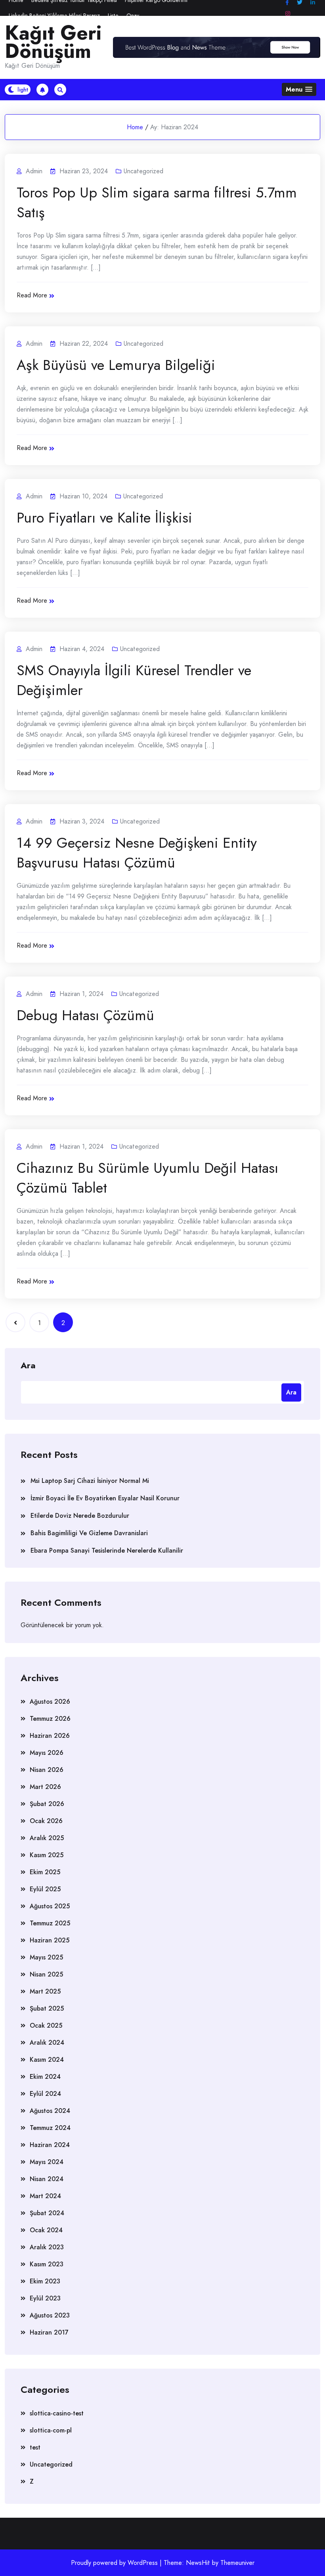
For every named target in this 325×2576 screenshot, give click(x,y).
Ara (28, 1365)
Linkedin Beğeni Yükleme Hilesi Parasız (54, 15)
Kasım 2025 (47, 1855)
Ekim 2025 (45, 1872)
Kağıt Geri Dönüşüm (53, 42)
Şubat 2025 (47, 2008)
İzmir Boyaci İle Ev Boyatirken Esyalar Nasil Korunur (105, 1498)
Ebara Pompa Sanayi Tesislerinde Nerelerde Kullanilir (107, 1550)
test (35, 2447)
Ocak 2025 (46, 2025)
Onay (133, 15)
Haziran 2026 (50, 1736)
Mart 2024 (45, 2196)
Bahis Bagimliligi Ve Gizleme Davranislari (89, 1533)
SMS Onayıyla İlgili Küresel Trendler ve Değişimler (134, 680)
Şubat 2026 (47, 1804)
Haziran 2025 (50, 1940)
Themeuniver (237, 2563)
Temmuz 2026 (50, 1719)
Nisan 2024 (47, 2179)
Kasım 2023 (47, 2264)
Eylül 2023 (45, 2298)
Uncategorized (143, 171)
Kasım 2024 (47, 2060)
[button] (299, 89)
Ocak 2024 (46, 2230)
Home (135, 127)
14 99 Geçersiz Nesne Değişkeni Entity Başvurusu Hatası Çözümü (137, 852)
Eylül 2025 (45, 1889)
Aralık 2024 (47, 2043)
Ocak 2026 (46, 1821)
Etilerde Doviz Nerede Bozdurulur (80, 1516)
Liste (113, 15)
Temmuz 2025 (50, 1923)
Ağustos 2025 (50, 1906)
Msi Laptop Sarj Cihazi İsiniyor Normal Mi (90, 1481)
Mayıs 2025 (46, 1957)
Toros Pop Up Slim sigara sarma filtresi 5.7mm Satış (157, 202)
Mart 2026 (45, 1787)
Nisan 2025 (46, 1974)
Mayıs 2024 (47, 2162)
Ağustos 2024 (50, 2111)
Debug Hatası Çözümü (85, 1015)
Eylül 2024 (45, 2094)
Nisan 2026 (47, 1770)
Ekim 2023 (45, 2281)
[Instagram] (288, 14)
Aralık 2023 (47, 2247)
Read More (32, 295)
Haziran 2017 (49, 2332)
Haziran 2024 (50, 2145)
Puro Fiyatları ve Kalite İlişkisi (104, 517)
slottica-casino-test (57, 2413)
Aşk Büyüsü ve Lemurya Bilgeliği (116, 365)
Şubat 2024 (47, 2213)
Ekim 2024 (45, 2077)
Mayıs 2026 (47, 1753)
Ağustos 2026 (50, 1702)
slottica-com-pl (51, 2430)
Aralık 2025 (47, 1838)
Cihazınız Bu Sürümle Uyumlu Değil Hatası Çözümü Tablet (147, 1178)
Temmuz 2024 (50, 2128)
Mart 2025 (45, 1991)
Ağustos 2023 (50, 2315)
